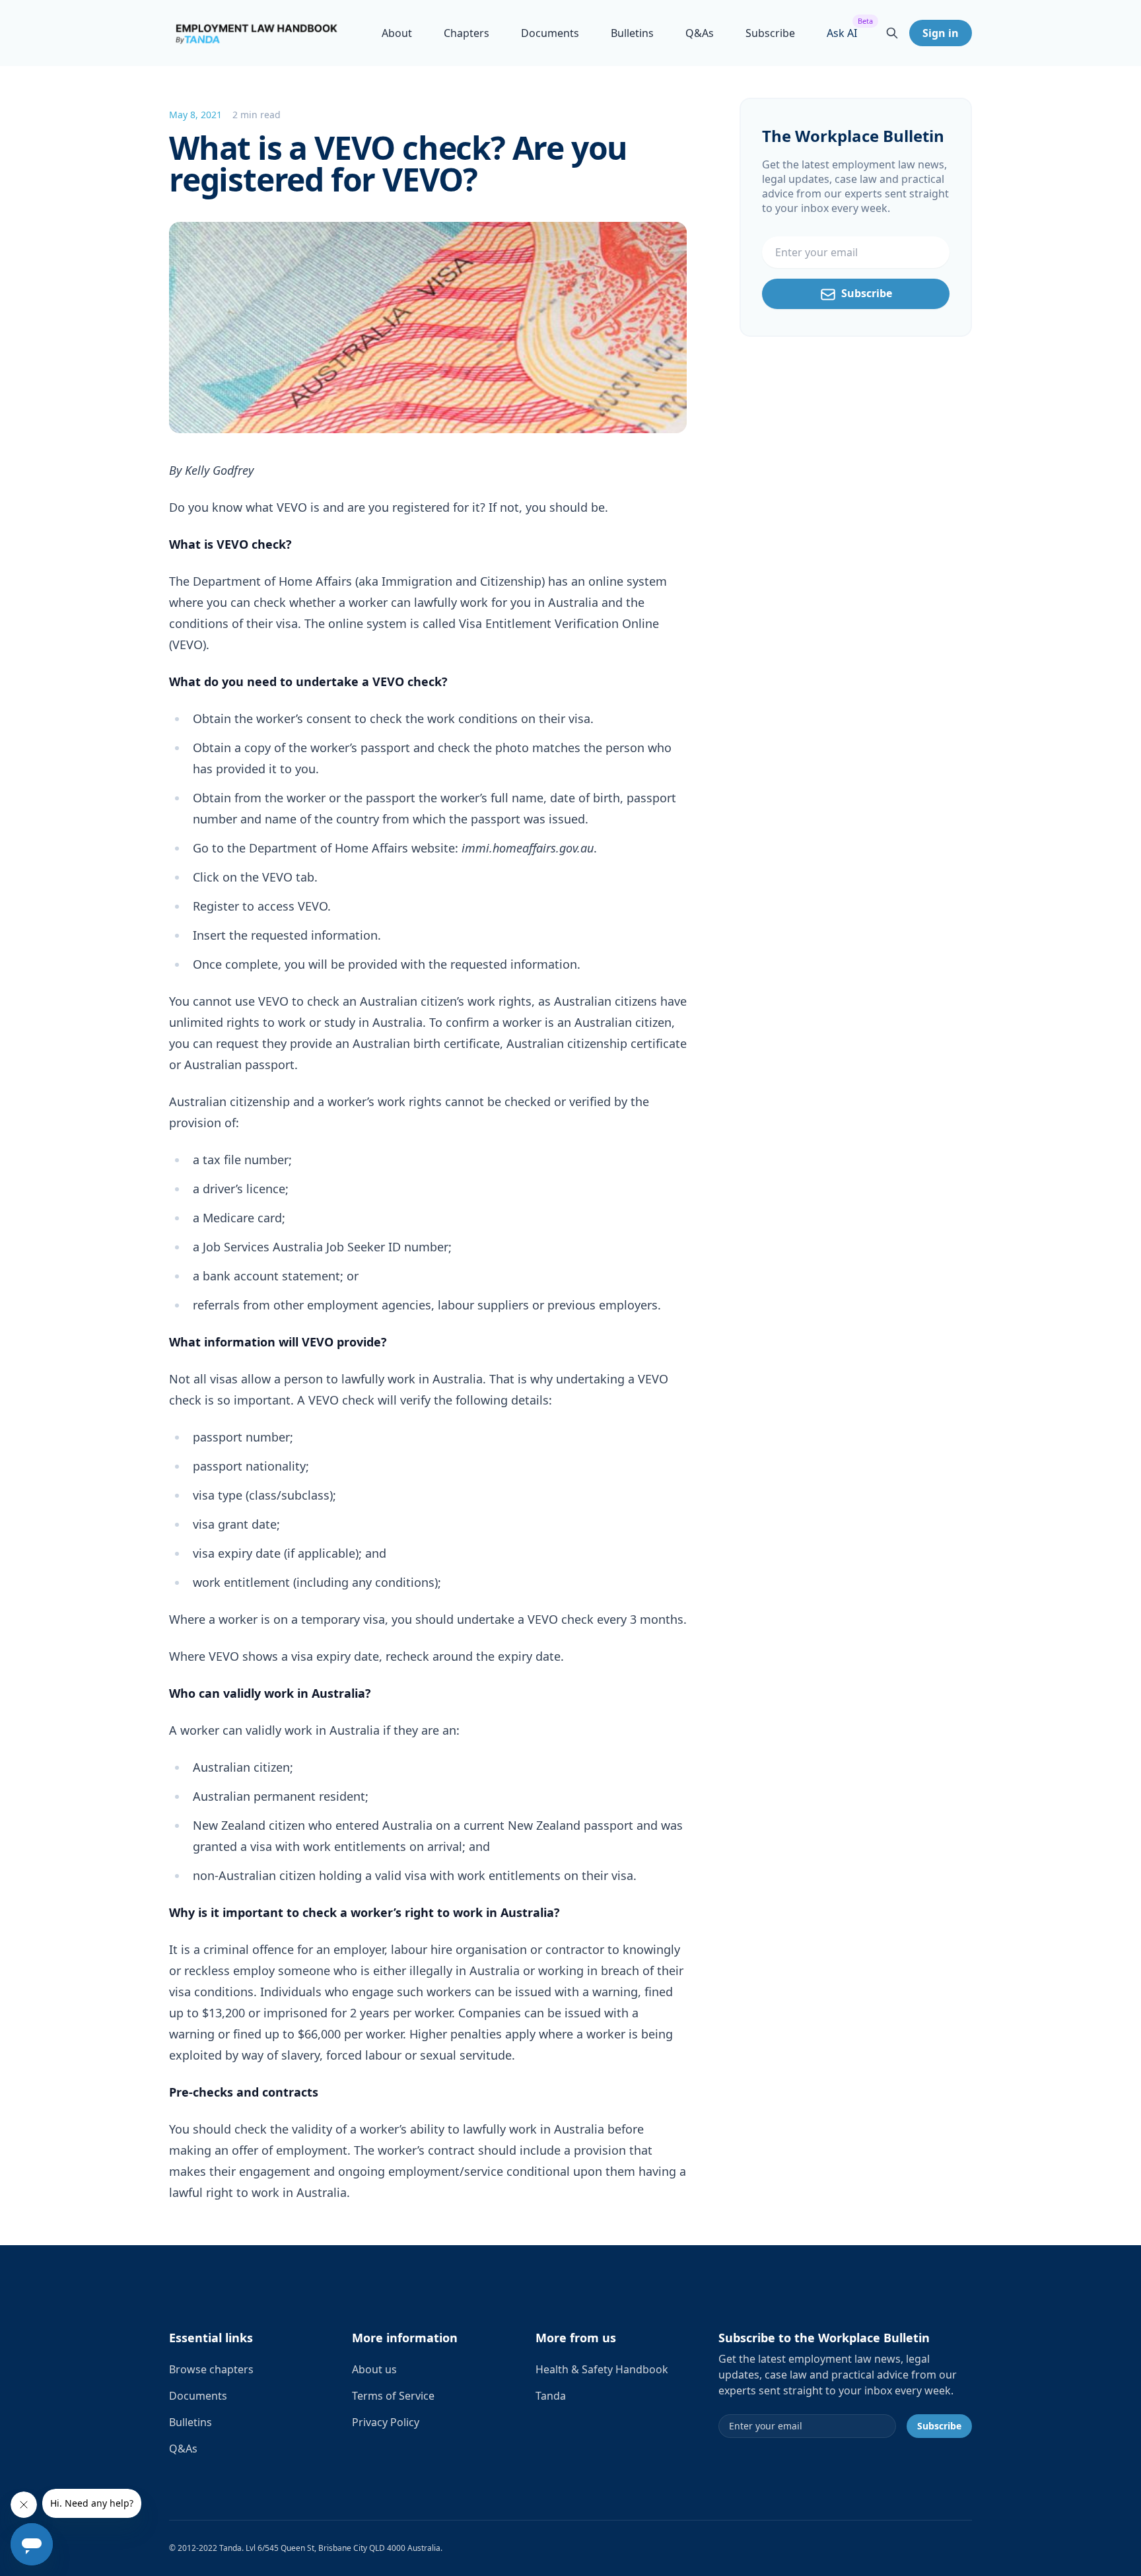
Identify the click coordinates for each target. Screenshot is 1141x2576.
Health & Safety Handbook (602, 2369)
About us (374, 2369)
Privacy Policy (386, 2422)
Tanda (551, 2396)
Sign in (941, 33)
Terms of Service (393, 2396)
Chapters (467, 33)
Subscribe (770, 33)
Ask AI (842, 33)
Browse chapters (211, 2369)
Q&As (700, 33)
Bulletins (632, 33)
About (397, 33)
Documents (550, 33)
